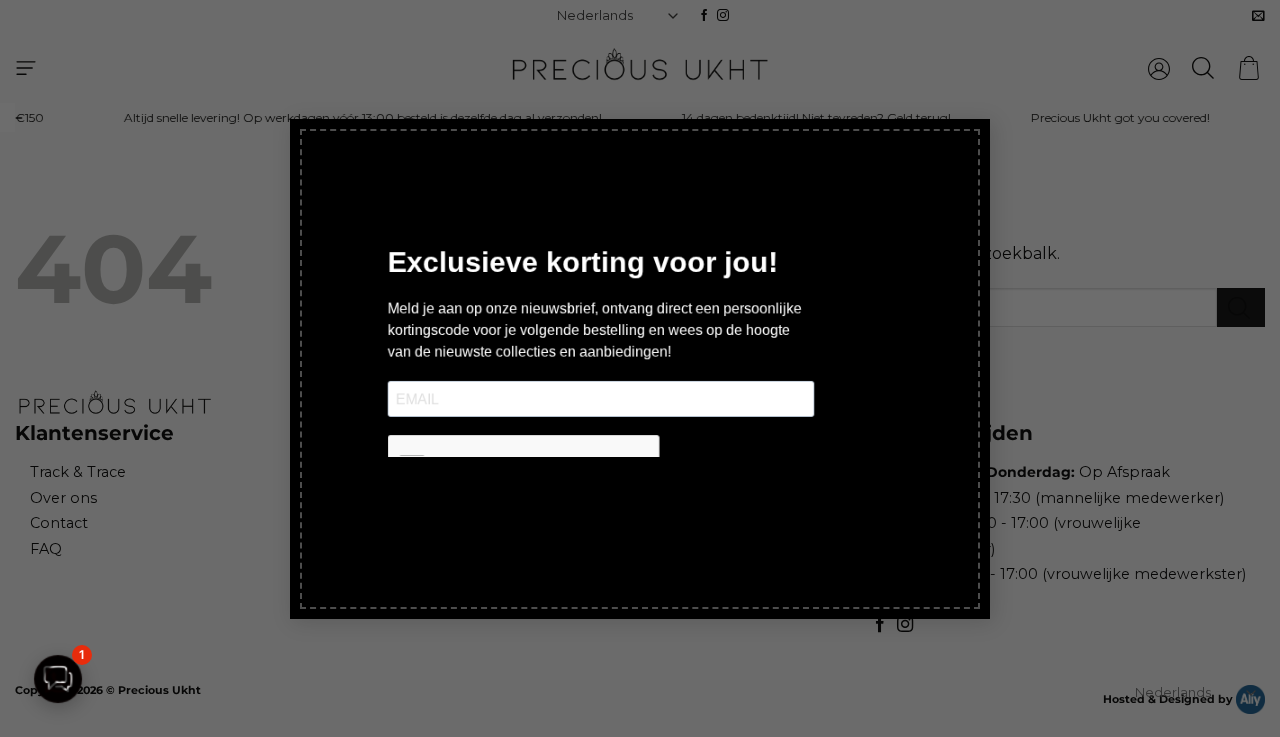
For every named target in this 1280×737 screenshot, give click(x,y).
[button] (58, 679)
